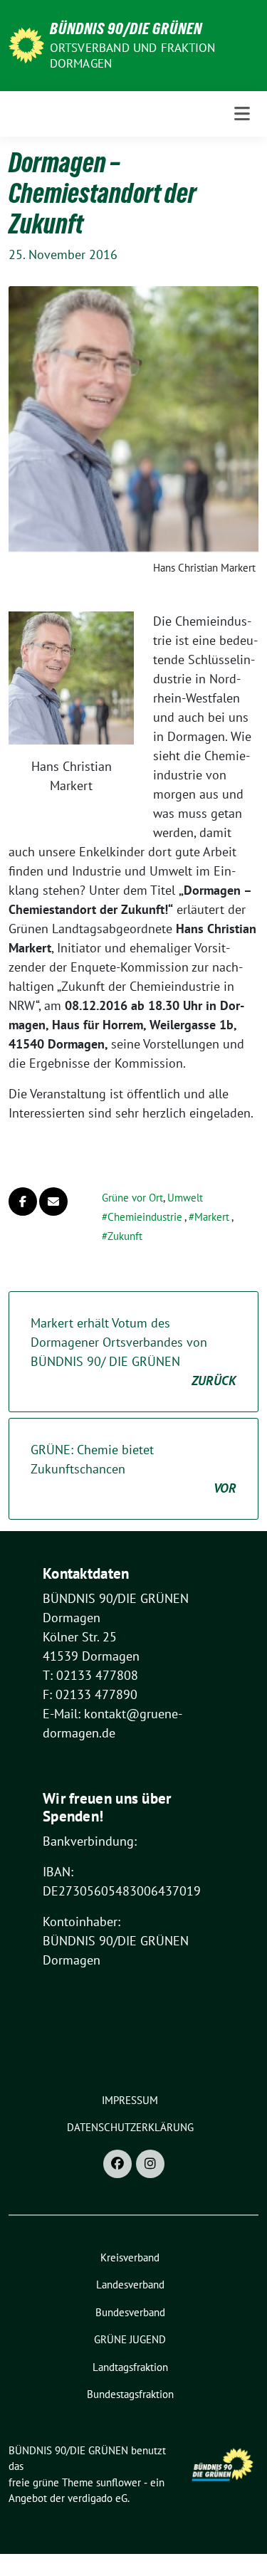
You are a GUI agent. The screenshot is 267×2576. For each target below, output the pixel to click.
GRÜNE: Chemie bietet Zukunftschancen (133, 1469)
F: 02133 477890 (90, 1694)
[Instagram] (150, 2164)
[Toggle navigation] (242, 114)
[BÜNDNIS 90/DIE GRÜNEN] (26, 44)
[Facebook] (117, 2164)
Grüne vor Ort (132, 1198)
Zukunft (125, 1236)
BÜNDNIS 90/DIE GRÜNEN (126, 28)
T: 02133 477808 (90, 1675)
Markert (212, 1217)
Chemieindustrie (145, 1217)
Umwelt (185, 1198)
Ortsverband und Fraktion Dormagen (133, 56)
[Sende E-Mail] (53, 1202)
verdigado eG (98, 2498)
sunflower (119, 2482)
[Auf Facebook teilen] (23, 1202)
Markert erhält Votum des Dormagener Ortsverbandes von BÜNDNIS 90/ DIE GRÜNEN (133, 1352)
